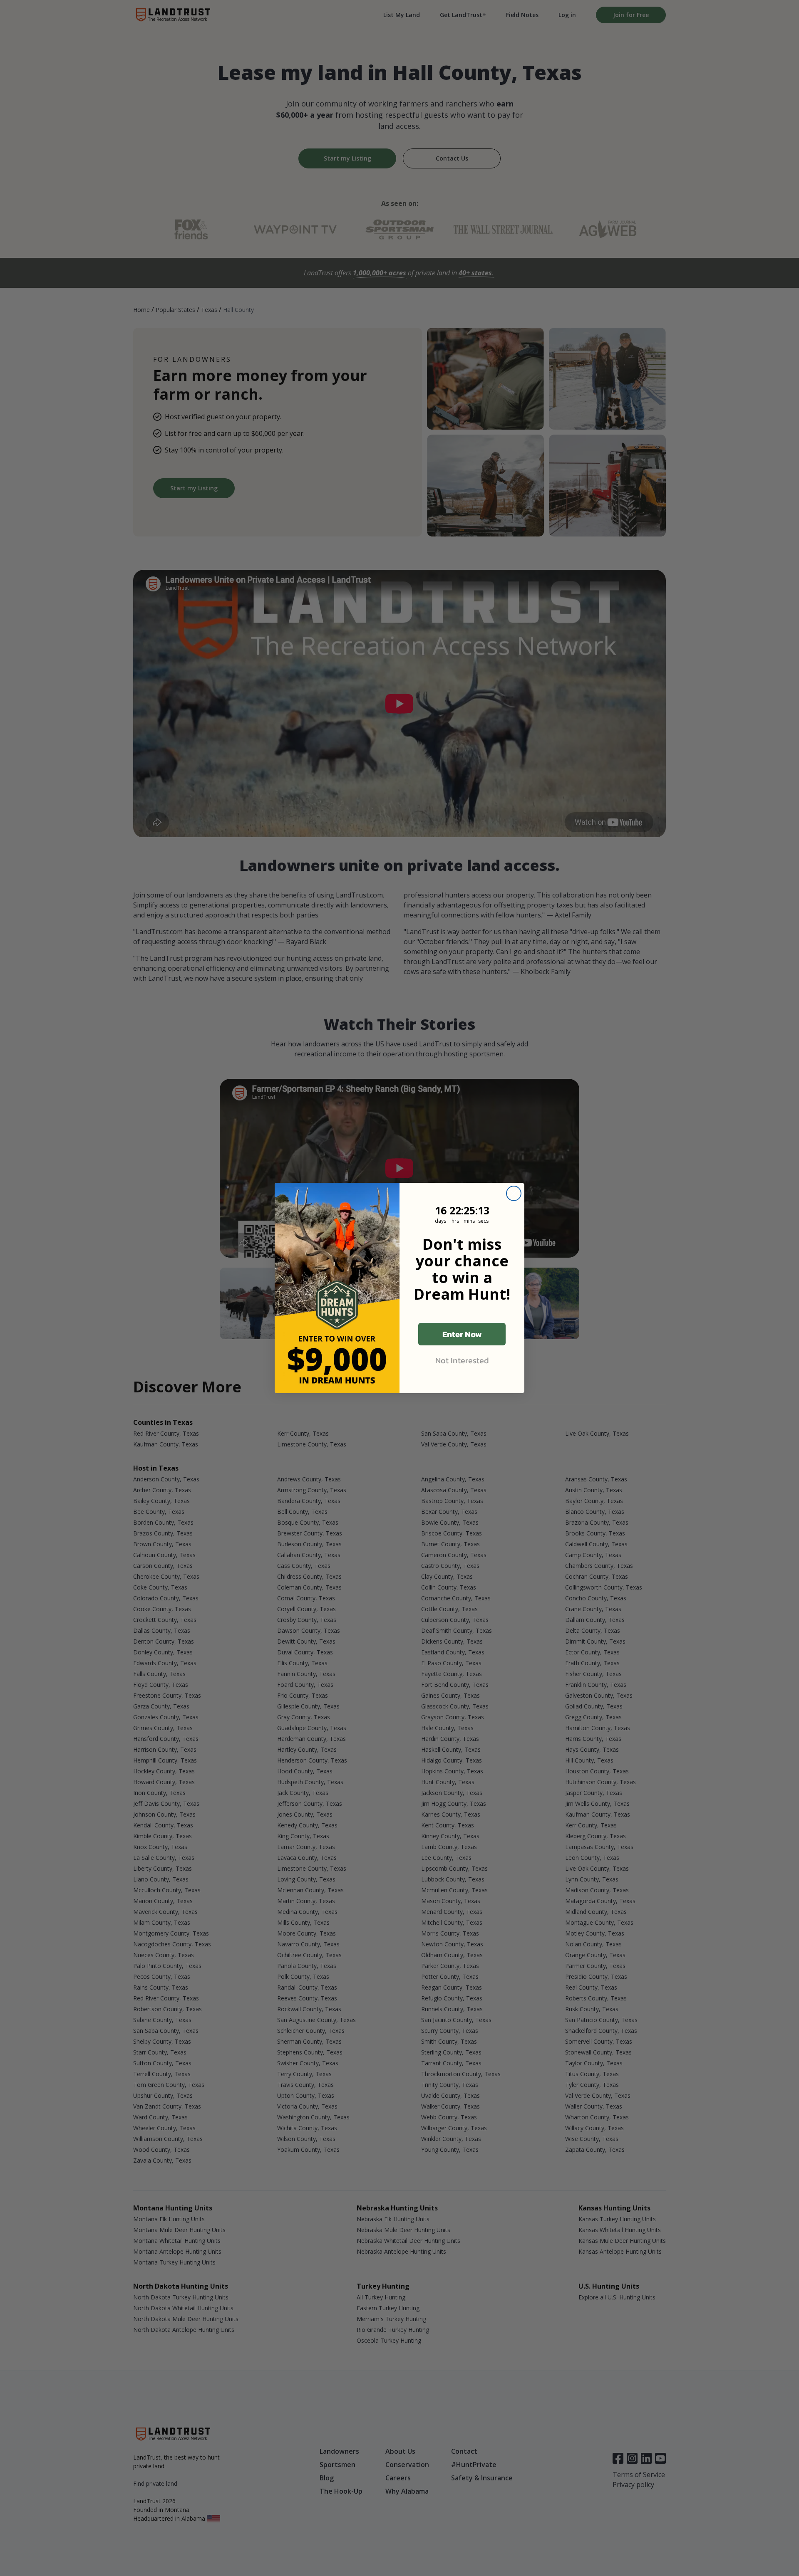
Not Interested (462, 1360)
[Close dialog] (514, 1193)
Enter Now (462, 1334)
